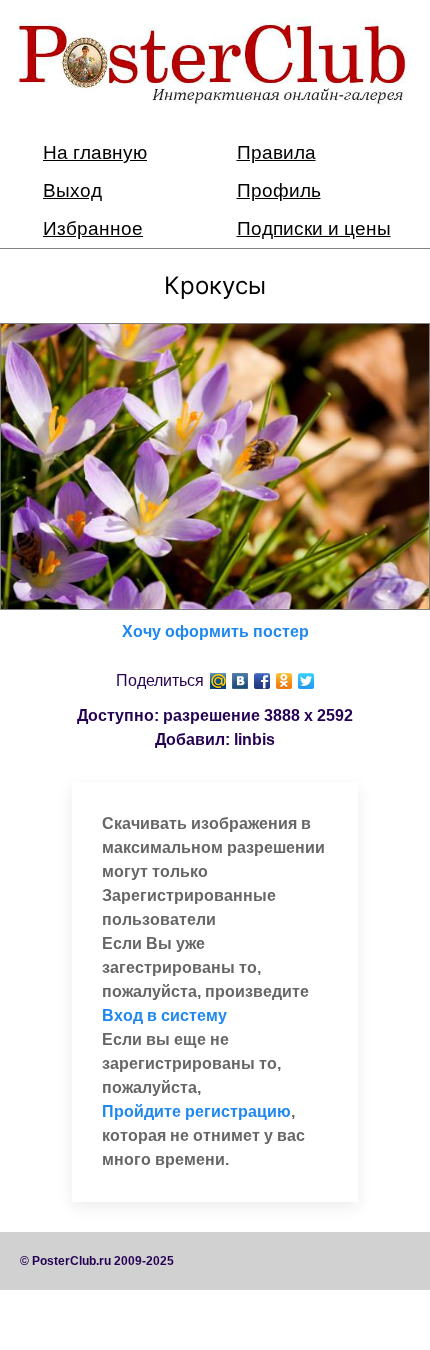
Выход (72, 190)
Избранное (93, 228)
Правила (276, 152)
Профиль (279, 190)
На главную (95, 152)
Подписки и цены (314, 228)
